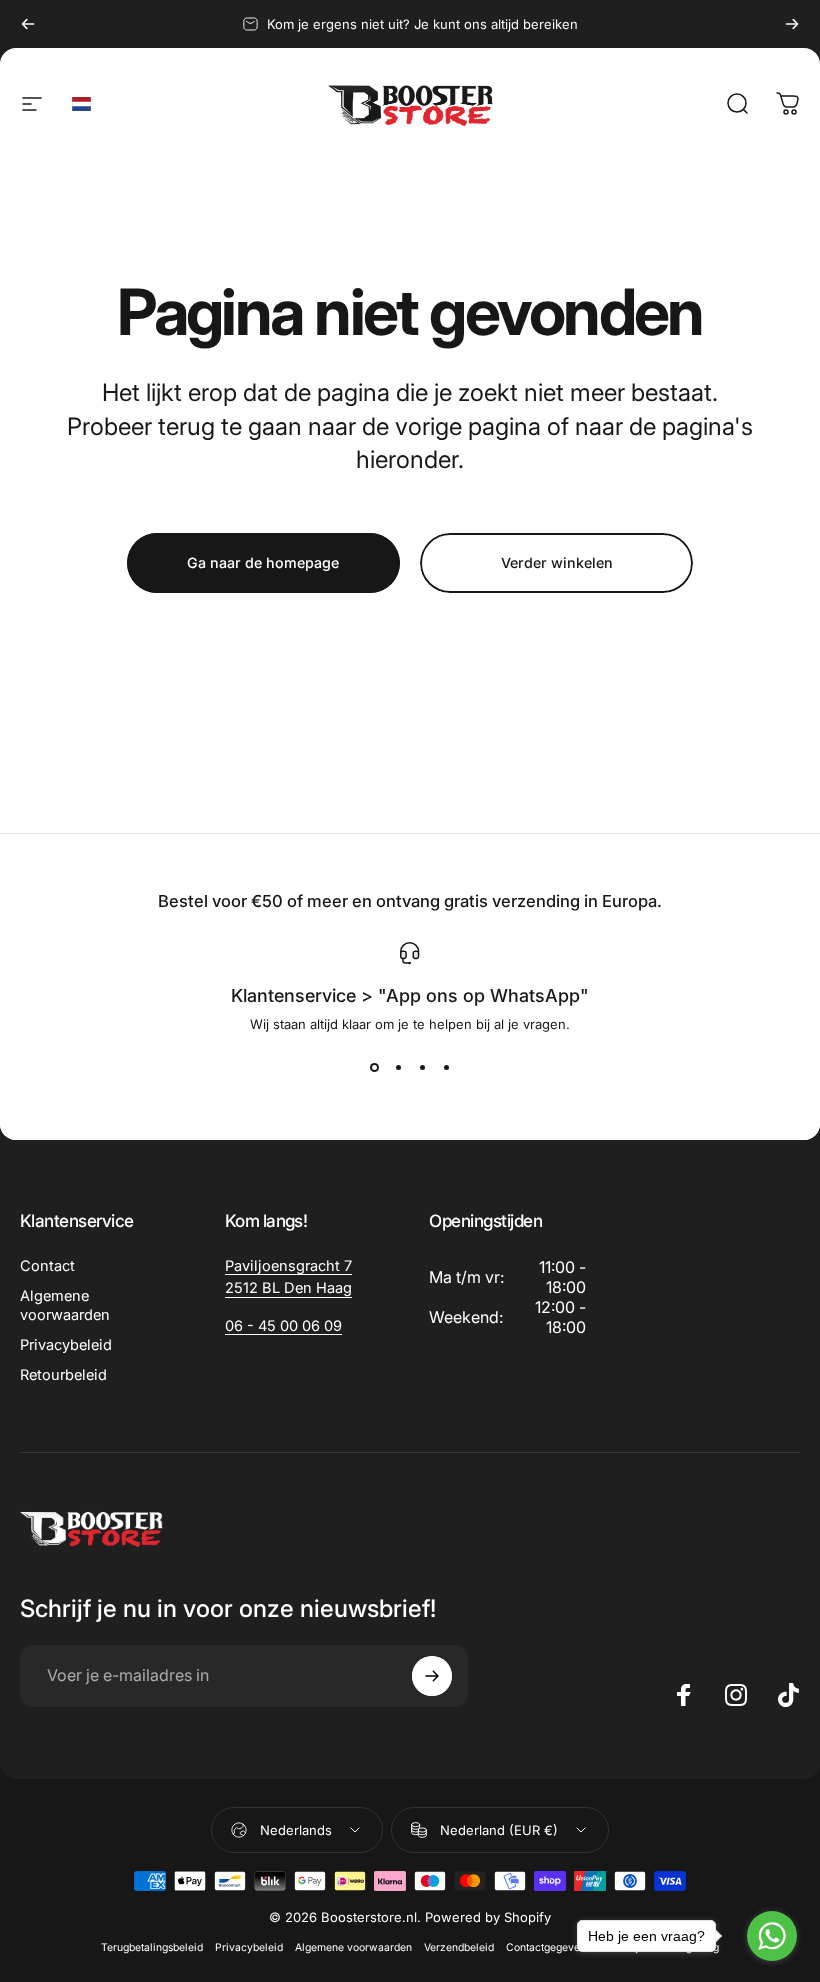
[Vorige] (28, 24)
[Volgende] (792, 24)
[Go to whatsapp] (772, 1936)
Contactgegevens (548, 1947)
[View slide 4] (446, 1068)
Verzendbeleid (459, 1947)
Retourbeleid (63, 1375)
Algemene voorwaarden (65, 1305)
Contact (47, 1266)
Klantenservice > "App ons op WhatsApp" (410, 995)
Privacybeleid (66, 1345)
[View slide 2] (398, 1068)
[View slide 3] (422, 1068)
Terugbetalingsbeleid (152, 1947)
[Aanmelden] (432, 1676)
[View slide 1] (374, 1068)
